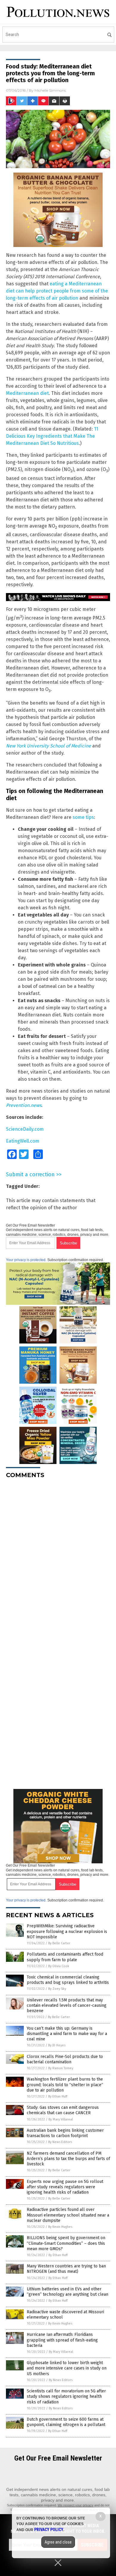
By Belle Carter (59, 1943)
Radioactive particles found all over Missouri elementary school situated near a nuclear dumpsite (68, 2215)
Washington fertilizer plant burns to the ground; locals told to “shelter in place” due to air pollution (65, 2085)
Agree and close (58, 2542)
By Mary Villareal (61, 2119)
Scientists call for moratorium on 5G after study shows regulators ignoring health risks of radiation (66, 2396)
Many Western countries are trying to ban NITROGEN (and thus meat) (66, 2269)
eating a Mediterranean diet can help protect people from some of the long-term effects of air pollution (57, 291)
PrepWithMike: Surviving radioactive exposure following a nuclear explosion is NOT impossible (67, 1931)
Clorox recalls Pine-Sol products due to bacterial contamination (65, 2059)
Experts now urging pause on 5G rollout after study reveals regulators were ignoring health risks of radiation (65, 2187)
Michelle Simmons (50, 90)
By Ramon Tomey (61, 2068)
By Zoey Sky (57, 1989)
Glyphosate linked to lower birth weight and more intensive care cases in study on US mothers (67, 2368)
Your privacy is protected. (26, 1260)
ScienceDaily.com (25, 1129)
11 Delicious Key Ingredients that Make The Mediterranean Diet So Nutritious (52, 436)
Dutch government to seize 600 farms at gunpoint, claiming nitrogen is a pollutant (66, 2422)
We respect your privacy (76, 2505)
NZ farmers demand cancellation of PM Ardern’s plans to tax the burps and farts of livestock (68, 2159)
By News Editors (60, 2142)
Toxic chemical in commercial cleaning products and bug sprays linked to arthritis (68, 1980)
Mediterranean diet (27, 393)
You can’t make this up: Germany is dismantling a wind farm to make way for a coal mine (67, 2034)
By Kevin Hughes (60, 2227)
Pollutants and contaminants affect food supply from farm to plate (65, 1957)
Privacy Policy (49, 2530)
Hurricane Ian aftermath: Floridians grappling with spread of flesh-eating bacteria (62, 2340)
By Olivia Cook (59, 1966)
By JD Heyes (57, 2045)
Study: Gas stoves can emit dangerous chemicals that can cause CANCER (63, 2110)
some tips (83, 817)
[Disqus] (58, 1558)
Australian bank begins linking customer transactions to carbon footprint (65, 2133)
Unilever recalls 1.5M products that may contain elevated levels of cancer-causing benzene (67, 2005)
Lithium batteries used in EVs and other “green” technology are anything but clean (68, 2292)
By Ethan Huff (58, 2096)
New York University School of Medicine (48, 746)
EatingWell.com (23, 1141)
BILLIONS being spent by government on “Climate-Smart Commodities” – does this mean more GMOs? (66, 2243)
